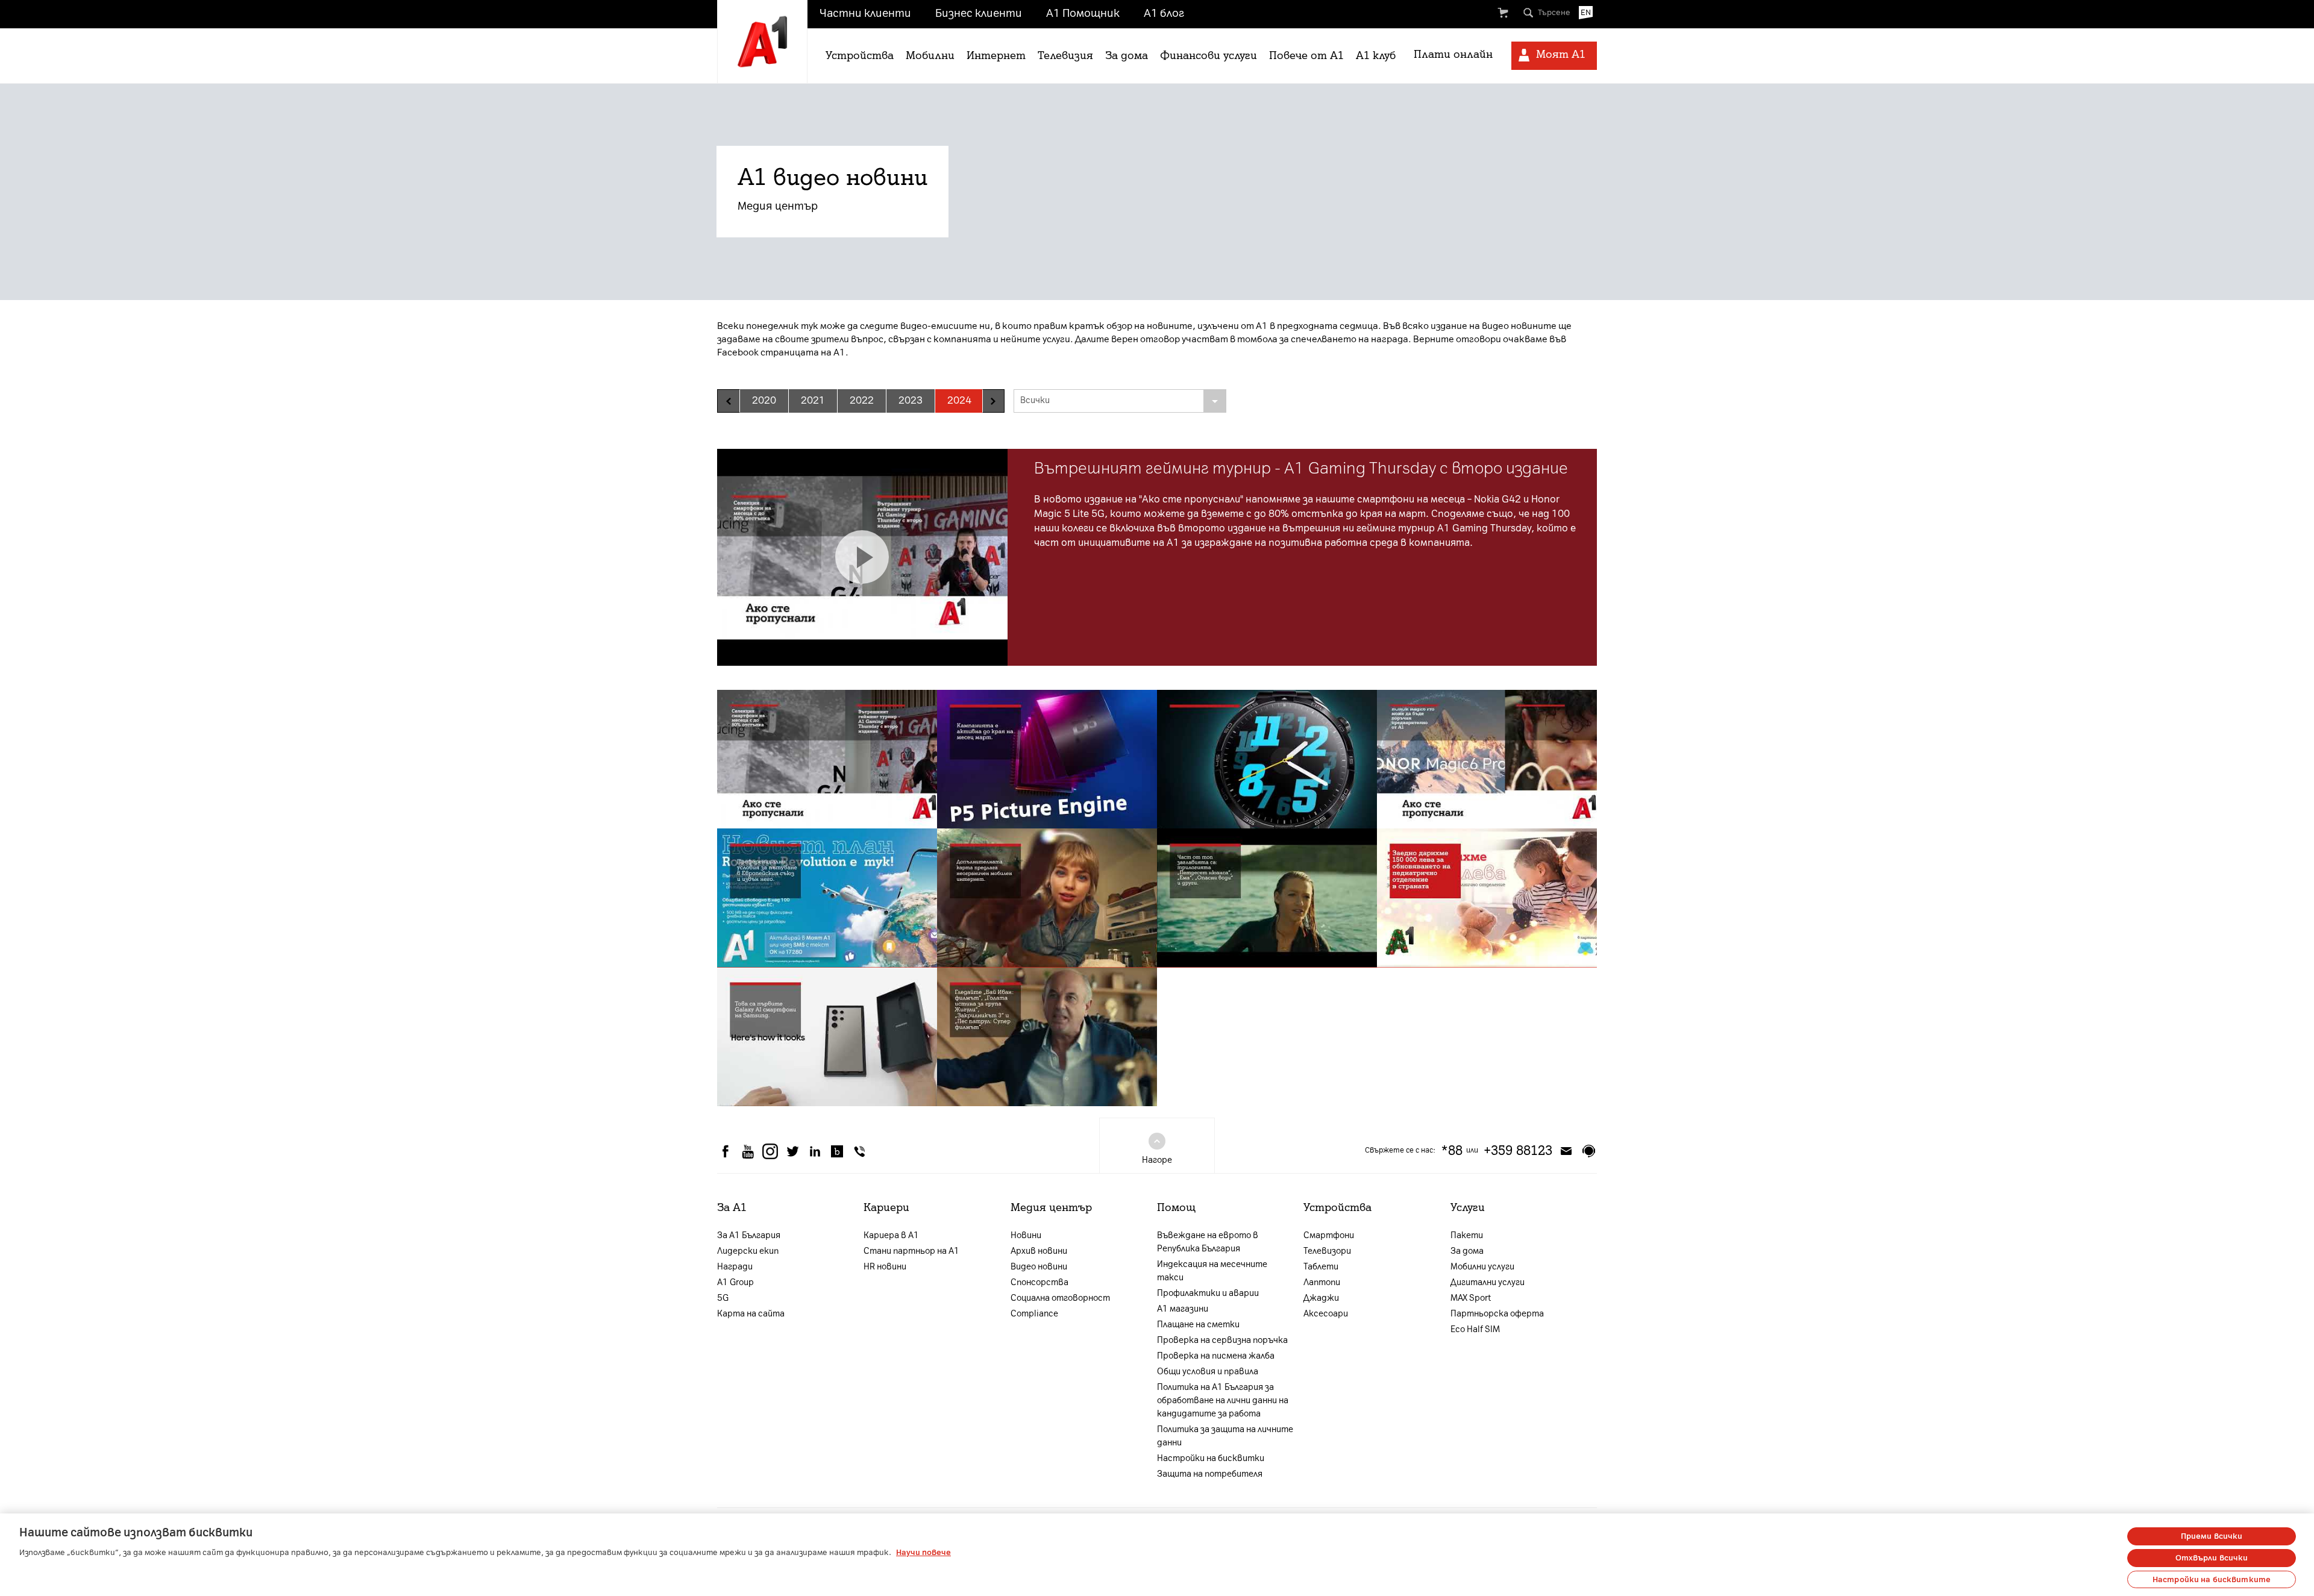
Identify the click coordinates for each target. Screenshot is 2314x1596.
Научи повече (923, 1552)
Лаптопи (1322, 1282)
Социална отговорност (1060, 1298)
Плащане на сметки (1198, 1325)
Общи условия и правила (1208, 1372)
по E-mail (1566, 1151)
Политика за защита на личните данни (1225, 1436)
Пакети (1467, 1235)
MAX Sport (1471, 1298)
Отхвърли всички (2212, 1558)
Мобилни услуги (1482, 1267)
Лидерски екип (748, 1251)
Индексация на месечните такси (1212, 1271)
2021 (813, 400)
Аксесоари (1326, 1314)
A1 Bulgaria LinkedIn (815, 1151)
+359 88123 (1518, 1151)
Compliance (1034, 1314)
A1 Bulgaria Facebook (726, 1151)
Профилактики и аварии (1208, 1293)
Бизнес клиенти (979, 13)
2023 (911, 400)
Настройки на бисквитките (2212, 1579)
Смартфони (1329, 1235)
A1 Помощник (1083, 13)
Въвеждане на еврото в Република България (1208, 1242)
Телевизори (1327, 1251)
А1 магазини (1183, 1309)
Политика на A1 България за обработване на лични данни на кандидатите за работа (1223, 1400)
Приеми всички (2212, 1536)
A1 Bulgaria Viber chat (859, 1151)
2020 (764, 400)
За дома (1127, 55)
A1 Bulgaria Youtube (748, 1151)
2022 (862, 400)
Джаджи (1321, 1298)
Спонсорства (1039, 1282)
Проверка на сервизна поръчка (1222, 1340)
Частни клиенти (865, 13)
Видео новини (1039, 1267)
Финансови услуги (1209, 55)
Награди (735, 1267)
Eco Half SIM (1475, 1329)
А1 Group (735, 1282)
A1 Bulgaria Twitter (792, 1151)
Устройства (860, 55)
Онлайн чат (1588, 1151)
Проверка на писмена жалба (1216, 1356)
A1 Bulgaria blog (837, 1151)
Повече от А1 (1306, 55)
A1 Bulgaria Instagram (770, 1151)
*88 (1452, 1151)
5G (723, 1298)
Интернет (996, 55)
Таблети (1321, 1267)
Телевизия (1065, 55)
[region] (1157, 1555)
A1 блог (1164, 13)
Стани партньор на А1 (911, 1251)
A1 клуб (1376, 55)
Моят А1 (1561, 54)
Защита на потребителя (1210, 1474)
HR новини (885, 1267)
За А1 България (749, 1235)
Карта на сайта (751, 1314)
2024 (959, 400)
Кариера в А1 (891, 1235)
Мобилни (930, 55)
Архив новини (1039, 1251)
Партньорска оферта (1497, 1314)
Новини (1026, 1235)
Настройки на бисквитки (1211, 1458)
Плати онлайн (1453, 54)
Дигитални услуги (1488, 1282)
